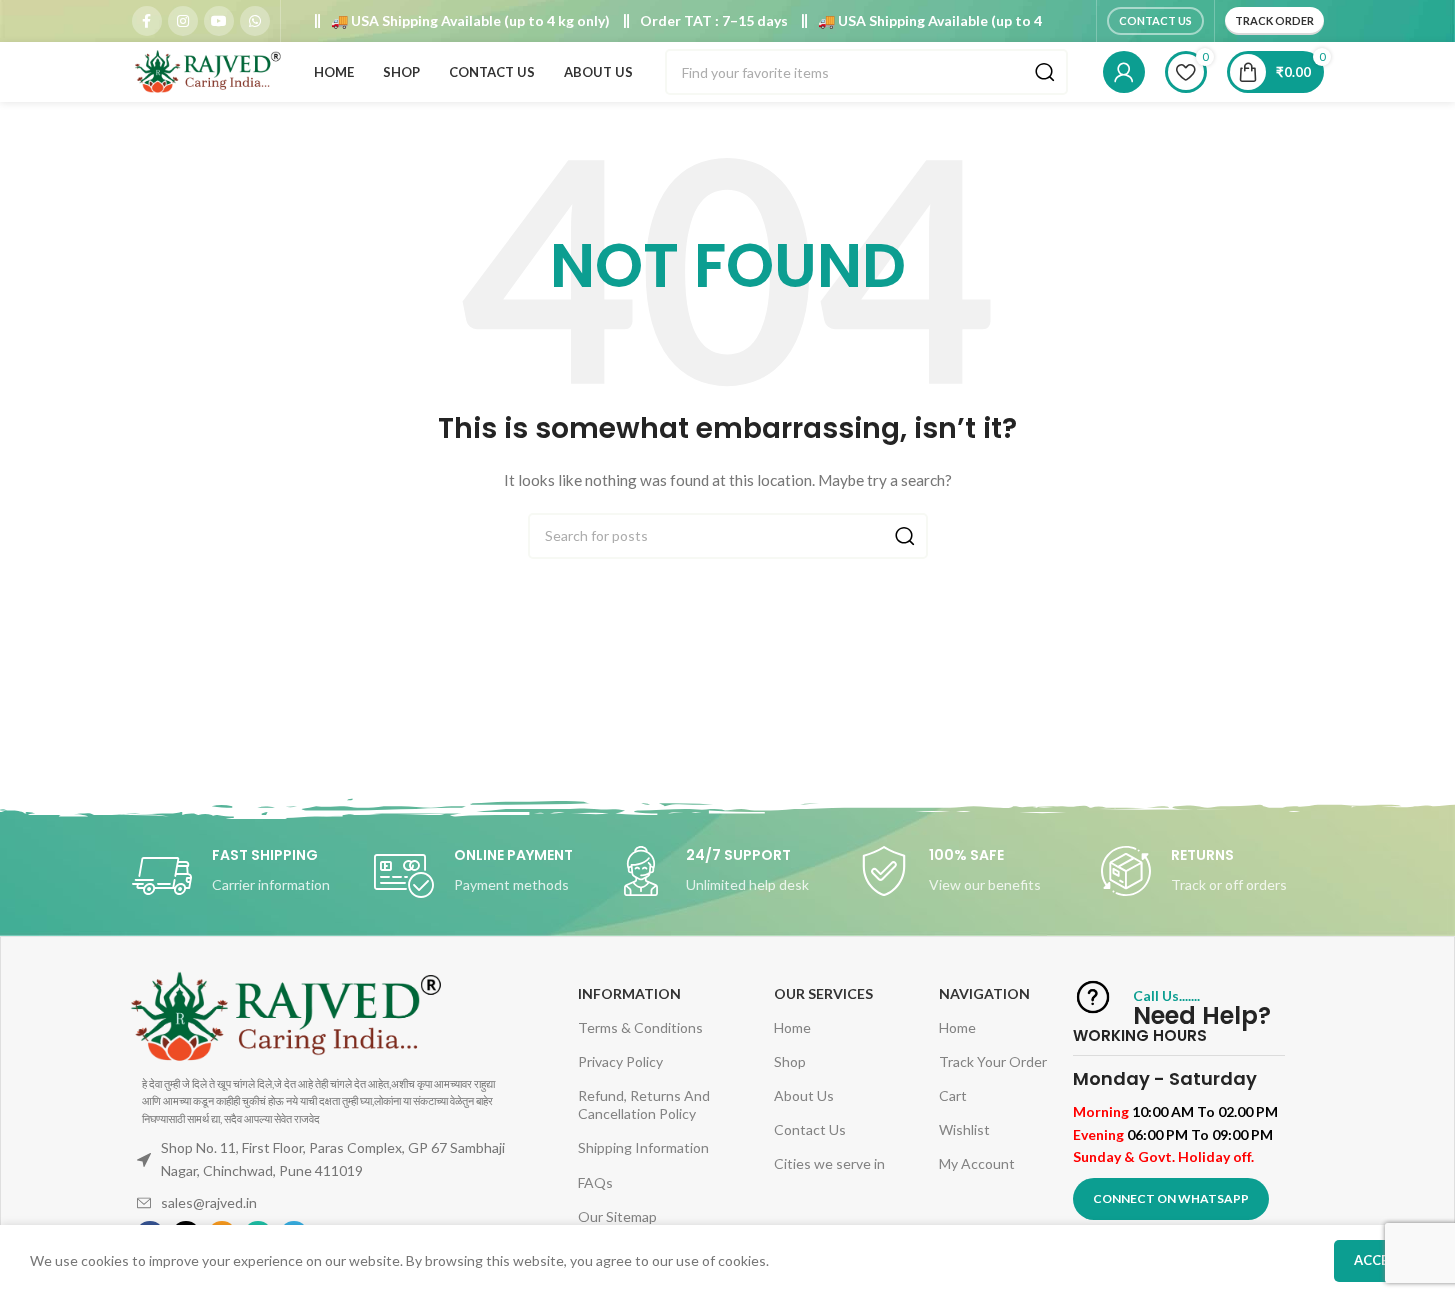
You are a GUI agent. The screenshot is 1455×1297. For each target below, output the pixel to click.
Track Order (1274, 20)
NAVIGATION (984, 993)
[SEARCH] (1045, 72)
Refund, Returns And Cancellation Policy (644, 1104)
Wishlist (964, 1129)
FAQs (595, 1182)
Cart (953, 1095)
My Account (977, 1163)
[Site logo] (207, 70)
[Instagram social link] (183, 21)
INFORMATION (629, 993)
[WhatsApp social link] (255, 21)
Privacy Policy (620, 1061)
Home (792, 1027)
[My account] (1124, 72)
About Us (804, 1095)
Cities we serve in (829, 1163)
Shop (790, 1061)
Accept (1379, 1260)
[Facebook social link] (147, 21)
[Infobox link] (243, 876)
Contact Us (1155, 20)
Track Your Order (993, 1061)
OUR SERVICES (823, 993)
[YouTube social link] (219, 21)
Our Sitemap (617, 1216)
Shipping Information (643, 1147)
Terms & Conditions (640, 1027)
